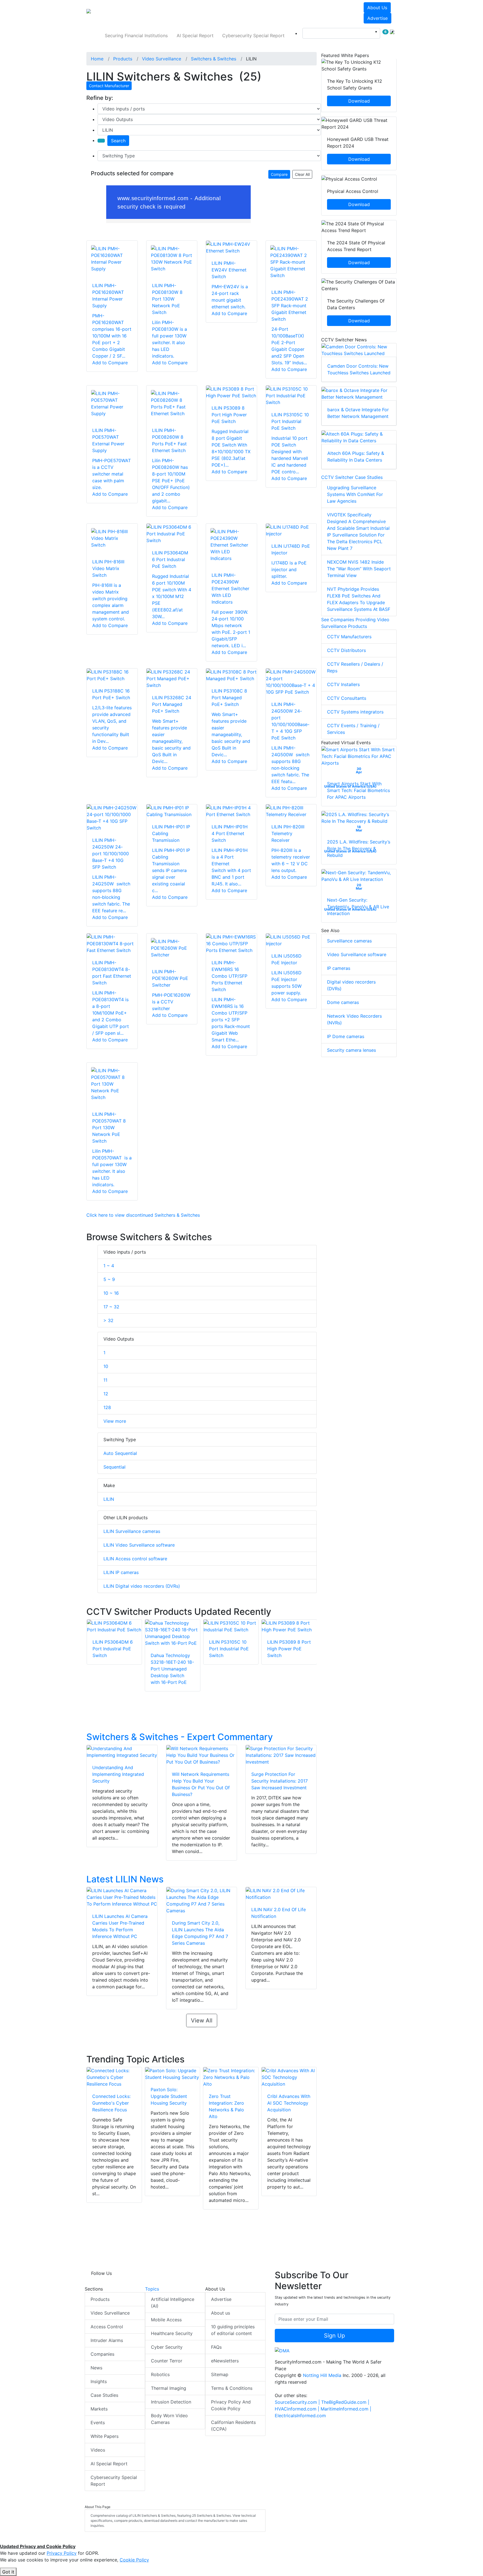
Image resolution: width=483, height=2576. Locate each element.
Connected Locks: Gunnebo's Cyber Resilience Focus (111, 2103)
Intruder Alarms (107, 2340)
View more (115, 1421)
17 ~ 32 (111, 1307)
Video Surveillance (110, 2313)
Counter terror (167, 2361)
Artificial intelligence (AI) (173, 2303)
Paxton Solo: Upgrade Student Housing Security (169, 2096)
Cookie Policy (134, 2560)
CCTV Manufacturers (349, 637)
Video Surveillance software (357, 954)
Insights (99, 2381)
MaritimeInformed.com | (346, 2409)
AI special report (195, 36)
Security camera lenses (351, 1050)
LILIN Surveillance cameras (132, 1531)
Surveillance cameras (349, 941)
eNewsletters (225, 2361)
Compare (279, 174)
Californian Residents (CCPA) (233, 2426)
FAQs (216, 2347)
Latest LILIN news (125, 1879)
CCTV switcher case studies (352, 477)
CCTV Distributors (346, 650)
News (96, 2368)
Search (118, 141)
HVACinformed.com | (298, 2409)
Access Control (107, 2327)
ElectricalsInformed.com (300, 2416)
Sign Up (334, 2336)
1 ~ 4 (109, 1266)
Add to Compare (110, 363)
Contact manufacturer (109, 86)
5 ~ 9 (109, 1279)
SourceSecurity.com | (298, 2402)
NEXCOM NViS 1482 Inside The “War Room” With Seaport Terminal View (359, 569)
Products (100, 2299)
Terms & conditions (232, 2388)
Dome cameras (343, 1002)
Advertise (377, 18)
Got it (8, 2572)
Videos (98, 2450)
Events (98, 2423)
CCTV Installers (343, 684)
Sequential (114, 1467)
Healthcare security (172, 2333)
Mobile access (166, 2320)
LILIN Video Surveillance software (139, 1545)
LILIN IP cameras (121, 1572)
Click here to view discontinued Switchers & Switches (143, 1215)
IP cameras (339, 968)
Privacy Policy (62, 2553)
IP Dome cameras (346, 1036)
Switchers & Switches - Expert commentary (180, 1737)
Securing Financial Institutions (136, 36)
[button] (164, 13)
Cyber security (167, 2347)
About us (377, 8)
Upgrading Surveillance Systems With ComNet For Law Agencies (355, 494)
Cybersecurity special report (253, 36)
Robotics (160, 2374)
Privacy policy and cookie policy (231, 2405)
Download (359, 101)
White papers (105, 2436)
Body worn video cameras (169, 2419)
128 (107, 1407)
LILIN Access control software (135, 1559)
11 (105, 1380)
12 (106, 1394)
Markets (99, 2409)
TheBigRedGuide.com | (345, 2402)
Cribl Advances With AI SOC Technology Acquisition (289, 2103)
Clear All (302, 174)
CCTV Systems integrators (355, 712)
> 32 (108, 1320)
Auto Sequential (120, 1453)
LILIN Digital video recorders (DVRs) (142, 1586)
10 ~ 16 (111, 1293)
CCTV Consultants (347, 698)
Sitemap (220, 2374)
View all (202, 2020)
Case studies (104, 2395)
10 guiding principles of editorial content (233, 2330)
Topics (152, 2289)
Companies (102, 2354)
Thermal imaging (169, 2388)
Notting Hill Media (322, 2375)
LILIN (109, 1499)
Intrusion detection (171, 2402)
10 (106, 1366)
